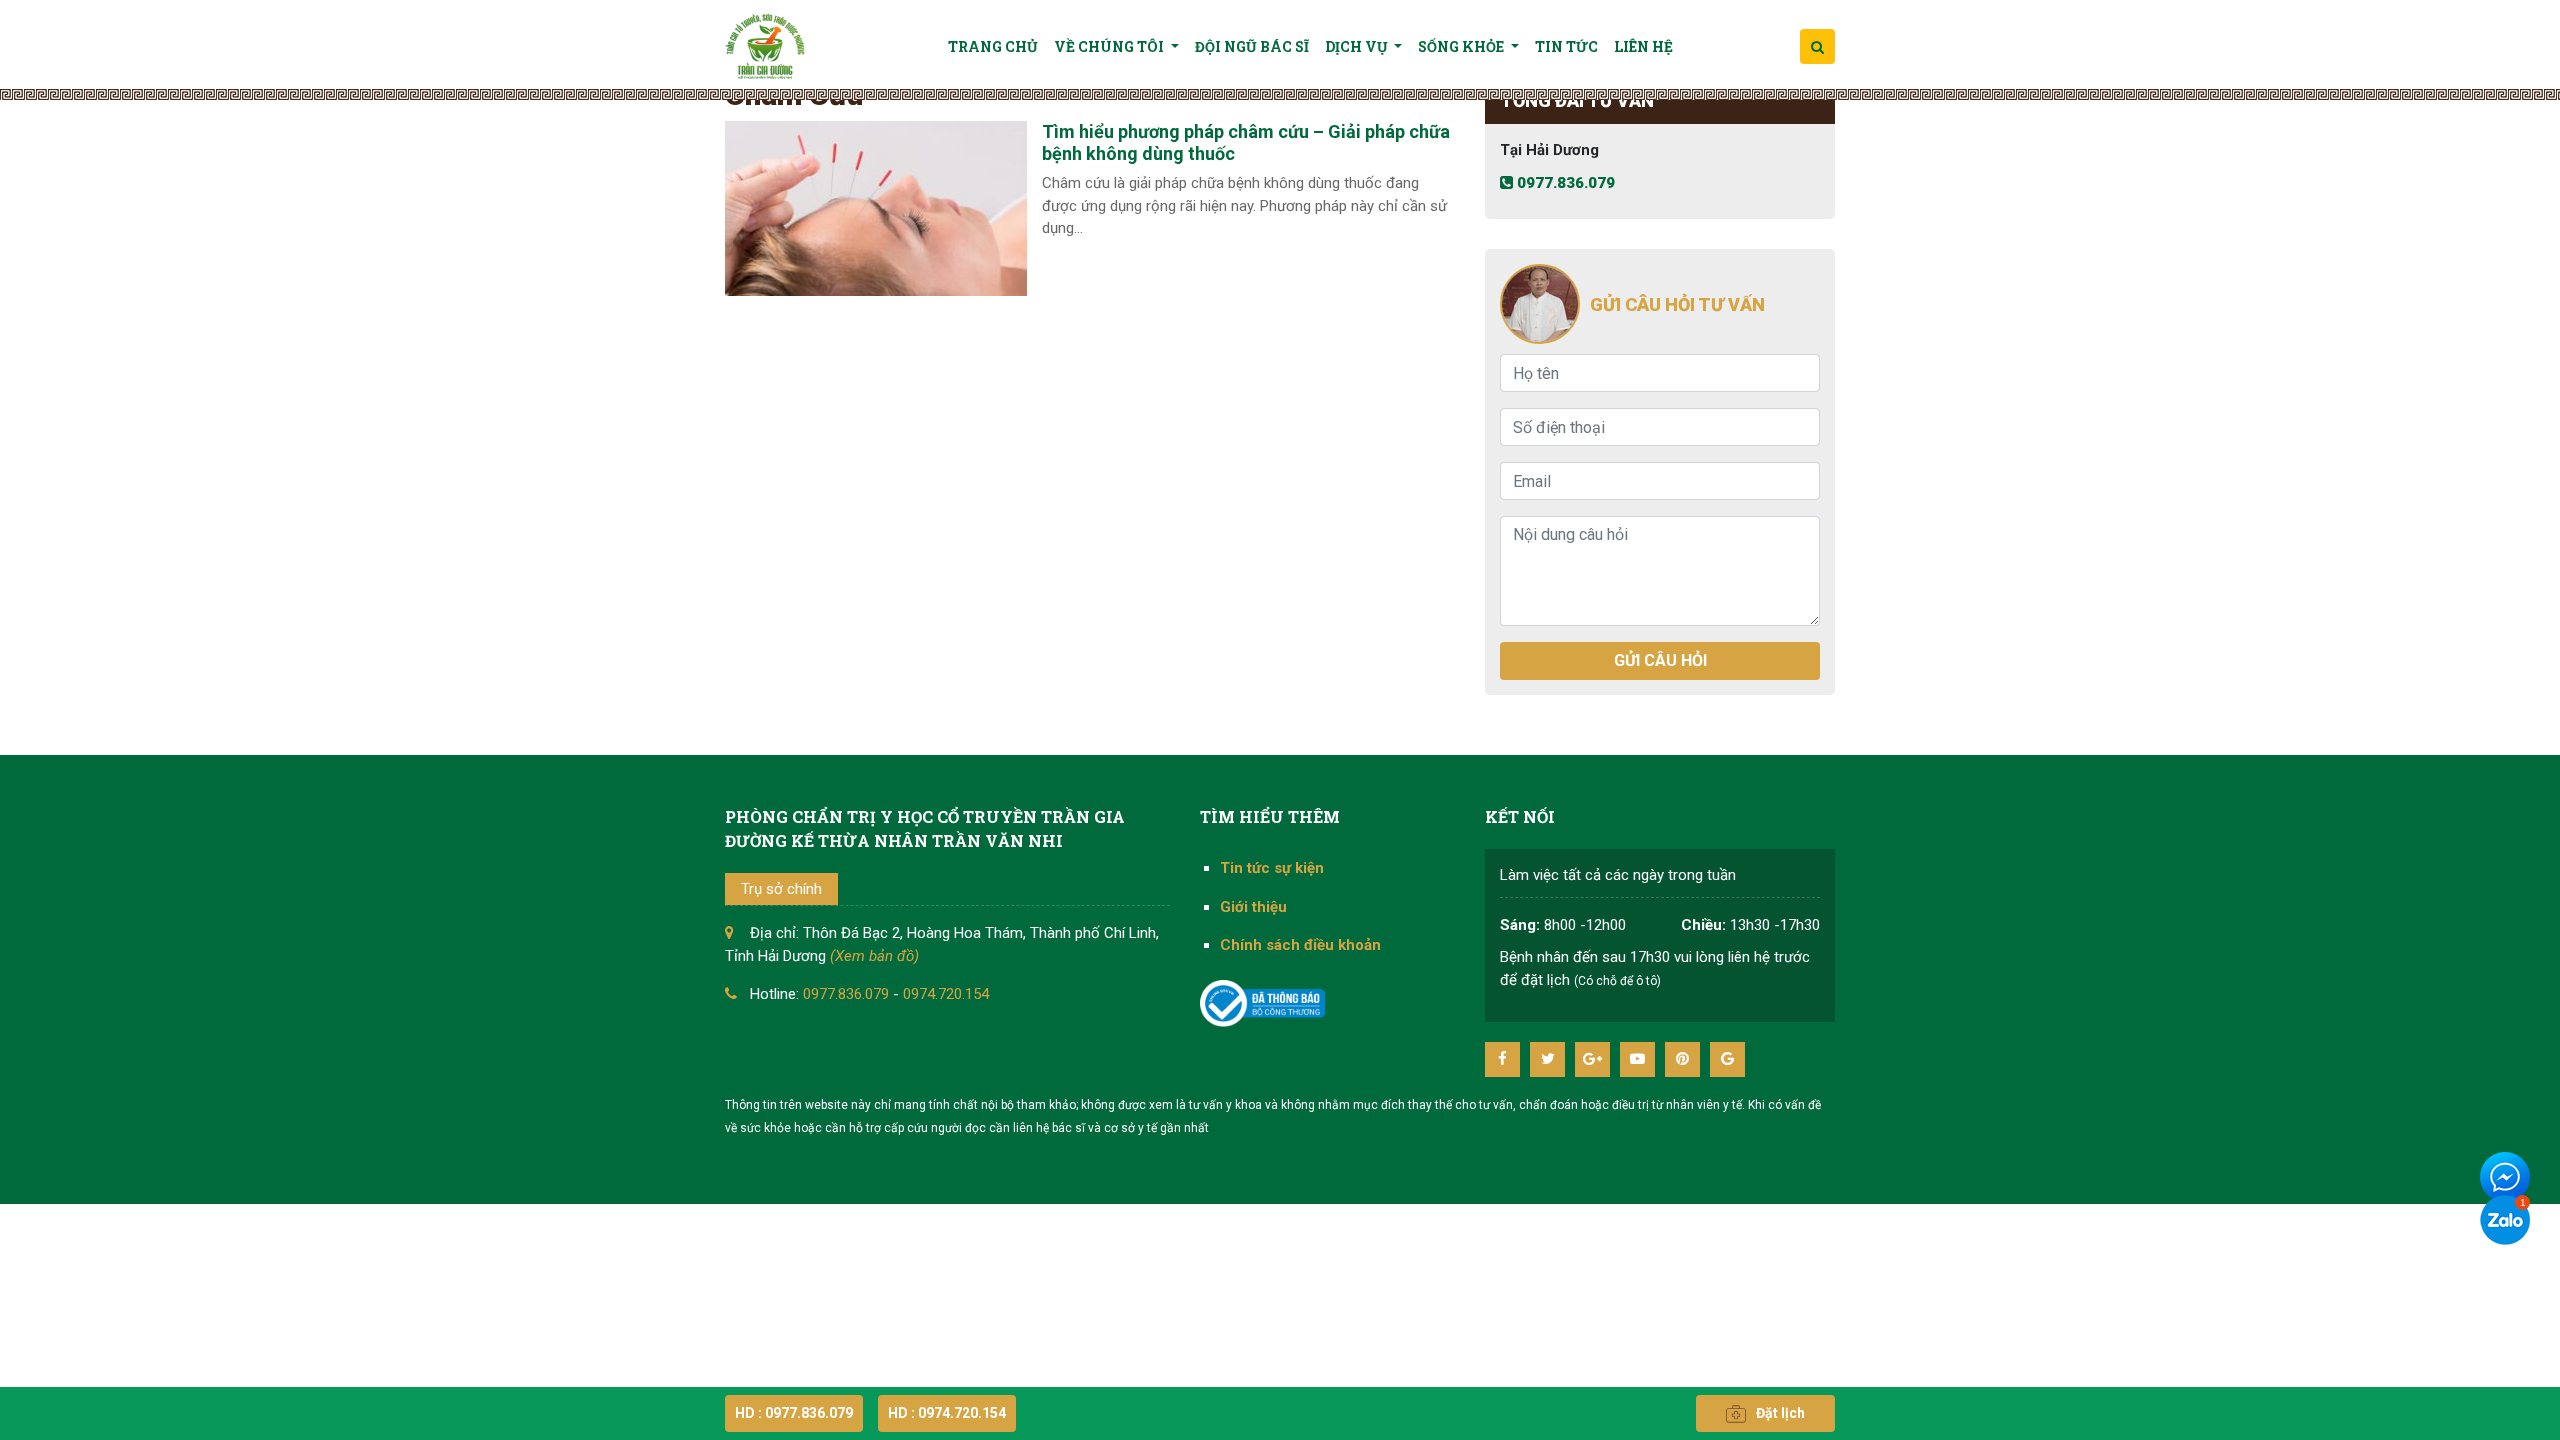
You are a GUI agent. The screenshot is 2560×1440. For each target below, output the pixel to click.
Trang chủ (993, 46)
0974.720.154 (946, 994)
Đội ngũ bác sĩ (1252, 46)
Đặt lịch (1780, 1413)
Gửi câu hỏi (1660, 660)
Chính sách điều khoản (1300, 945)
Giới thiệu (1253, 907)
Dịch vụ (1358, 46)
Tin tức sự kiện (1272, 868)
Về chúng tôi (1110, 46)
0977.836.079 (1564, 183)
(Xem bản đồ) (874, 956)
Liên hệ (1643, 46)
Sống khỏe (1462, 46)
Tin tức (1566, 46)
